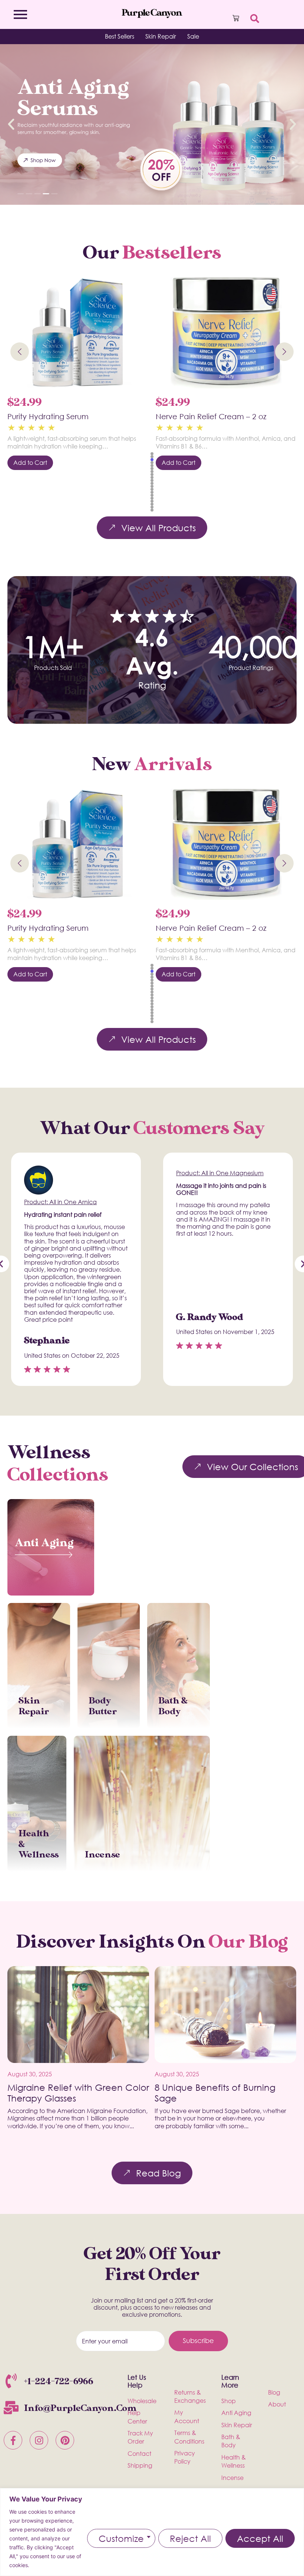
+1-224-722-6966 (59, 2381)
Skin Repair (34, 1706)
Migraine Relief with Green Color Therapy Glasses (78, 2093)
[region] (152, 2532)
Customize (121, 2538)
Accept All (260, 2538)
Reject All (190, 2538)
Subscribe (198, 2340)
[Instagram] (39, 2440)
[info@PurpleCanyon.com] (11, 2409)
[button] (11, 124)
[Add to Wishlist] (132, 290)
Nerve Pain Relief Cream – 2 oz (63, 416)
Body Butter (103, 1706)
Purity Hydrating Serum (48, 928)
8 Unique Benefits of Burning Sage (215, 2093)
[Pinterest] (65, 2440)
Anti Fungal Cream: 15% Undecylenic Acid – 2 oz (223, 421)
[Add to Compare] (132, 313)
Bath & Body (173, 1706)
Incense (103, 1855)
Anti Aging (44, 1543)
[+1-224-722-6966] (11, 2382)
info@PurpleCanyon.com (80, 2408)
